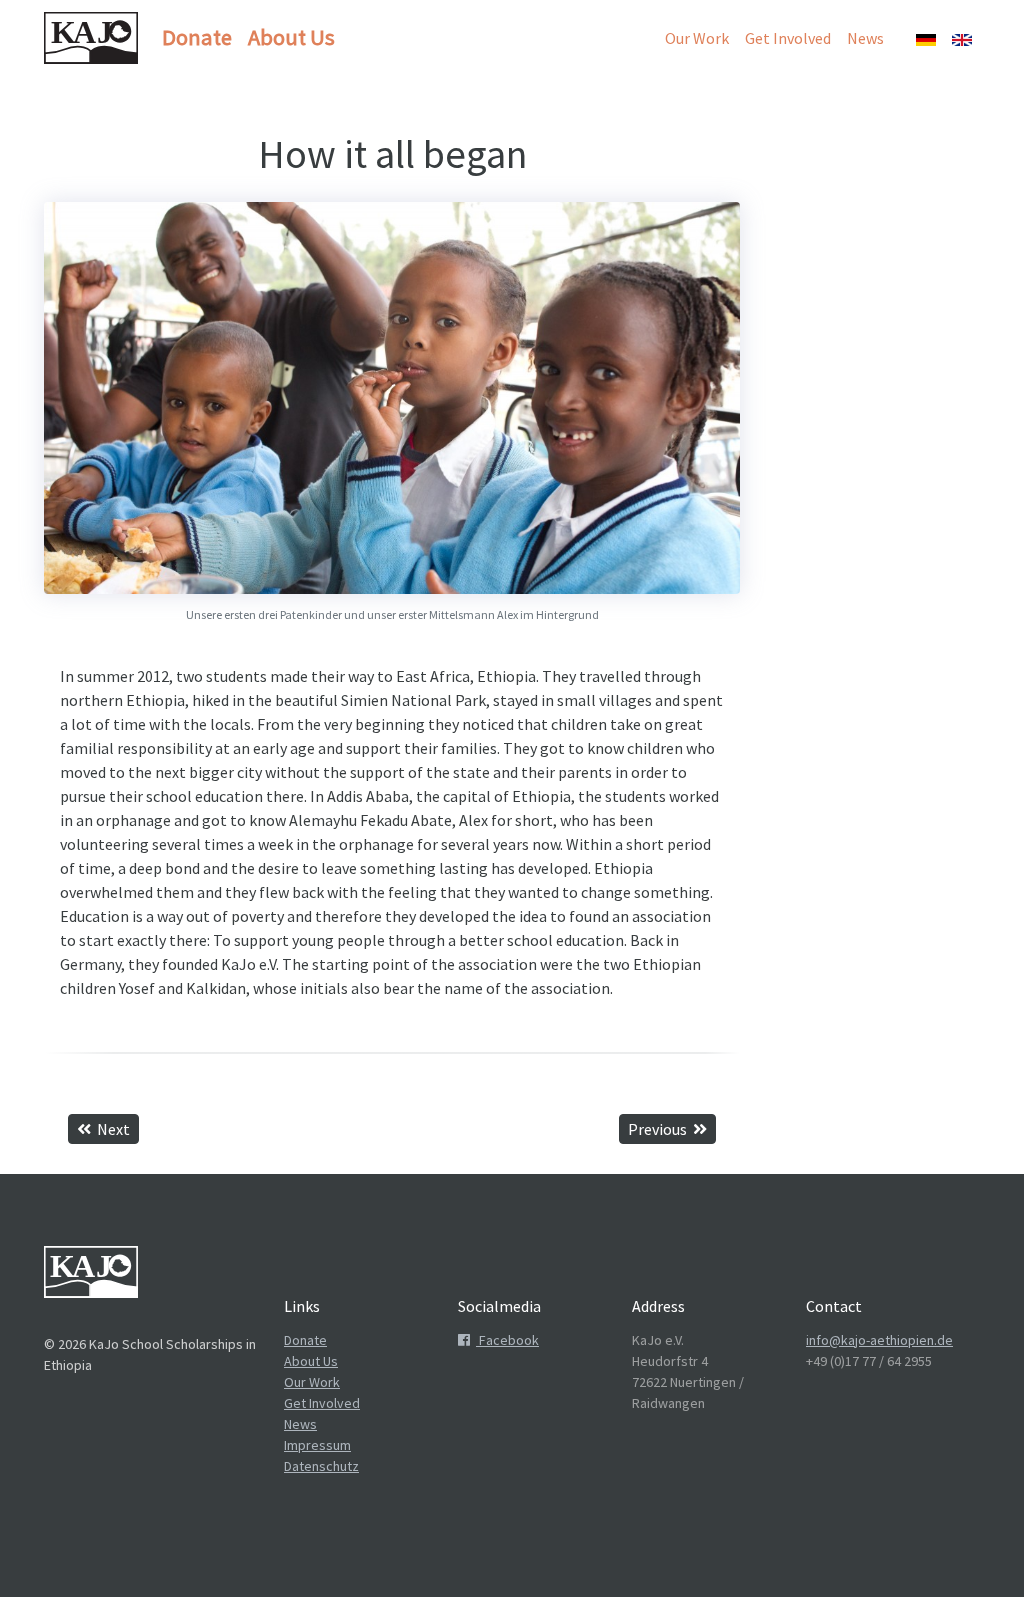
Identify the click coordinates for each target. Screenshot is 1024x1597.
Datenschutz (321, 1466)
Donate (197, 37)
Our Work (697, 38)
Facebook (507, 1340)
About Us (291, 37)
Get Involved (788, 38)
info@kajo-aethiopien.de (879, 1340)
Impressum (317, 1445)
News (865, 38)
